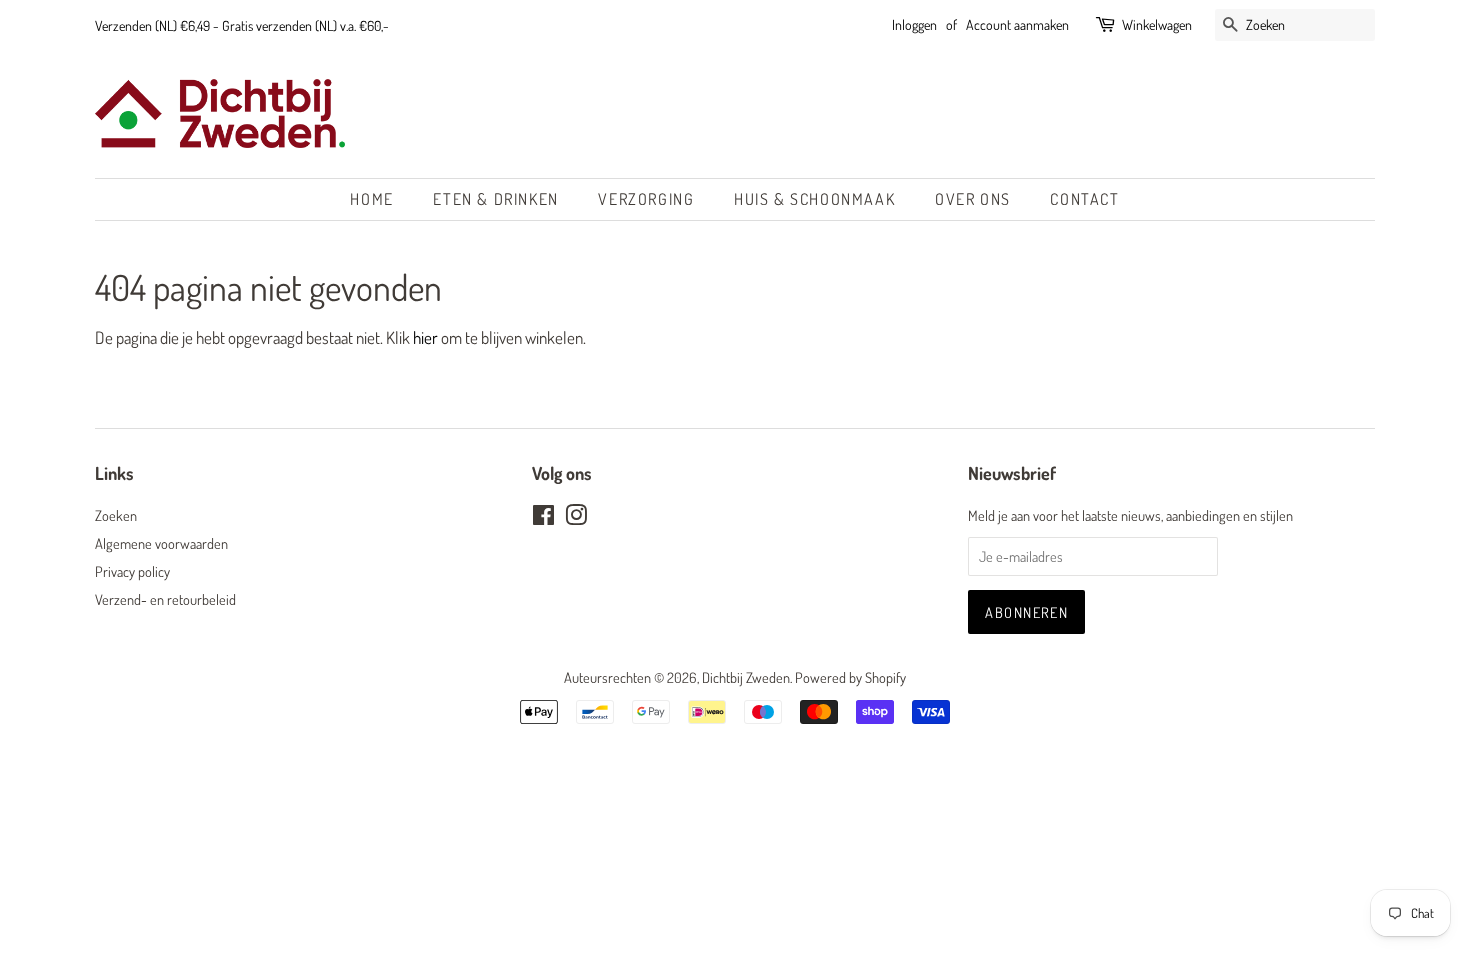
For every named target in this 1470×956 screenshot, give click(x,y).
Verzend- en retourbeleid (165, 599)
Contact (1084, 199)
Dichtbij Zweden (746, 677)
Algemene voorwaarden (161, 543)
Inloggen (914, 24)
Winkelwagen (1157, 24)
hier (425, 337)
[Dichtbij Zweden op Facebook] (543, 518)
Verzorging (646, 199)
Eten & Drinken (495, 199)
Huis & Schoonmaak (814, 199)
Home (371, 199)
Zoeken (116, 515)
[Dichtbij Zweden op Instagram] (576, 518)
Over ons (973, 199)
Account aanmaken (1017, 24)
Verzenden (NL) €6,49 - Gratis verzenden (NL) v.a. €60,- (242, 25)
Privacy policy (132, 571)
